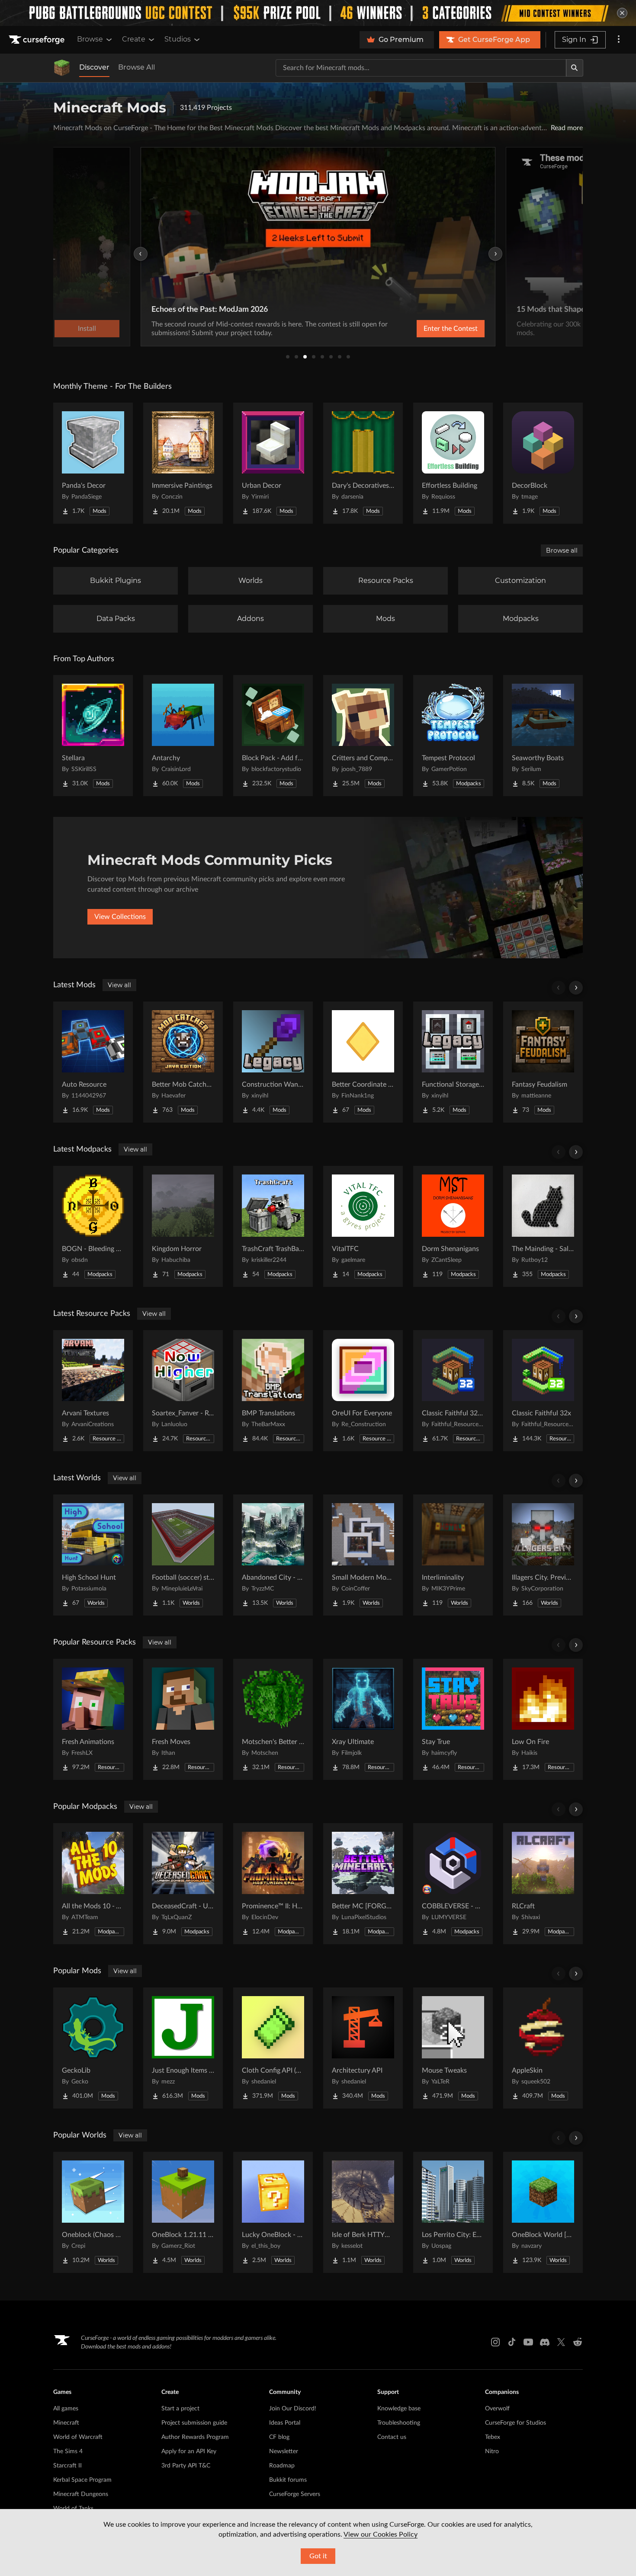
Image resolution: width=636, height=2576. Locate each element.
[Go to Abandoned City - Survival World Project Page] (273, 1555)
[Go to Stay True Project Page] (453, 1719)
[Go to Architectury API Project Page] (363, 2048)
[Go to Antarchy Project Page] (183, 736)
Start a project (180, 2409)
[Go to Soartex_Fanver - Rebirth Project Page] (183, 1391)
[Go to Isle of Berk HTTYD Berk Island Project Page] (363, 2212)
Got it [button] (318, 2556)
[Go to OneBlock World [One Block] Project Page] (543, 2212)
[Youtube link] (528, 2342)
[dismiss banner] (622, 13)
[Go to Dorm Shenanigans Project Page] (453, 1226)
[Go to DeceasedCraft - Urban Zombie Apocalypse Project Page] (183, 1884)
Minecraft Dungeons (81, 2494)
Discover (94, 67)
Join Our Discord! (293, 2409)
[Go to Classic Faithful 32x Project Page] (543, 1391)
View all (119, 985)
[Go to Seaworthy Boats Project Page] (543, 736)
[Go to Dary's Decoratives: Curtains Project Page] (363, 463)
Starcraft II (67, 2466)
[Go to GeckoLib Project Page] (93, 2048)
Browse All (137, 67)
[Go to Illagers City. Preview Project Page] (543, 1555)
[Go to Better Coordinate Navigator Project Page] (363, 1062)
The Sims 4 (68, 2451)
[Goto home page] (38, 40)
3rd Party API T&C (186, 2466)
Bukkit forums (288, 2480)
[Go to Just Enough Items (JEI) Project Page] (183, 2048)
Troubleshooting (399, 2423)
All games (66, 2409)
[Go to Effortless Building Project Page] (453, 463)
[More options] (619, 40)
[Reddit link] (578, 2342)
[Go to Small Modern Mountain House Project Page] (363, 1555)
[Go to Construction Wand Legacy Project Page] (273, 1062)
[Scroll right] (576, 988)
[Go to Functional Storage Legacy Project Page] (453, 1062)
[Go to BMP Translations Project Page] (273, 1391)
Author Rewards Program (195, 2437)
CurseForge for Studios (516, 2423)
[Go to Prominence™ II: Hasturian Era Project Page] (273, 1884)
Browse (90, 39)
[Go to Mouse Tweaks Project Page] (453, 2048)
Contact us (392, 2437)
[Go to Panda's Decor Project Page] (93, 463)
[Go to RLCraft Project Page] (543, 1884)
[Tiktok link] (512, 2342)
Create (134, 39)
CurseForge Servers (295, 2494)
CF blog (279, 2437)
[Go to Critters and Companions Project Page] (363, 736)
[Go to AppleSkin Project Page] (543, 2048)
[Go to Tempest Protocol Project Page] (453, 736)
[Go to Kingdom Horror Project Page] (183, 1226)
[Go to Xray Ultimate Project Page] (363, 1719)
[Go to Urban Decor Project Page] (273, 463)
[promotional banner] (318, 13)
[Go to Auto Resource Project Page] (93, 1062)
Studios (178, 39)
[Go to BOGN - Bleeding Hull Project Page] (93, 1226)
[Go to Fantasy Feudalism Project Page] (543, 1062)
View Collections (120, 917)
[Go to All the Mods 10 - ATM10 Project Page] (93, 1884)
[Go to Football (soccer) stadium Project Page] (183, 1555)
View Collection (428, 329)
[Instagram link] (495, 2342)
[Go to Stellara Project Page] (93, 736)
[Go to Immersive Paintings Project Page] (183, 463)
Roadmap (282, 2466)
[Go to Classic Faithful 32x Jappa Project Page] (453, 1391)
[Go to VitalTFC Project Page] (363, 1226)
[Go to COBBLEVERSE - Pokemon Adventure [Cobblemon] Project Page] (453, 1884)
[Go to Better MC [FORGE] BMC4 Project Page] (363, 1884)
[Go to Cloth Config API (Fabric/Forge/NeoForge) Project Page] (273, 2048)
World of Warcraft (78, 2437)
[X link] (561, 2342)
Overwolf (497, 2409)
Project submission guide (194, 2423)
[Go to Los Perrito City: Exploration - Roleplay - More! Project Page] (453, 2212)
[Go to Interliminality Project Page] (453, 1555)
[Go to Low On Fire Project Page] (543, 1719)
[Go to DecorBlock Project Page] (543, 463)
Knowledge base (399, 2409)
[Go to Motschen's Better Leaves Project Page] (273, 1719)
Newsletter (284, 2451)
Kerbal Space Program (82, 2480)
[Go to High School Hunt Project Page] (93, 1555)
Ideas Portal (285, 2423)
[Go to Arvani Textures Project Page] (93, 1391)
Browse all (562, 550)
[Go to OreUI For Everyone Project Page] (363, 1391)
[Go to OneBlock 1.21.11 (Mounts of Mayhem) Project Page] (183, 2212)
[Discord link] (545, 2342)
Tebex (493, 2437)
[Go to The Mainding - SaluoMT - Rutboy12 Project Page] (543, 1226)
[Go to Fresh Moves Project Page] (183, 1719)
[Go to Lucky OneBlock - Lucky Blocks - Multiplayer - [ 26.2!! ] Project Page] (273, 2212)
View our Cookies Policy (381, 2534)
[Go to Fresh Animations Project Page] (93, 1719)
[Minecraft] (62, 68)
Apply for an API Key (189, 2451)
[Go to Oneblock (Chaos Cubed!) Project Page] (93, 2212)
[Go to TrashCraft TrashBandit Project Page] (273, 1226)
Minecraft (66, 2423)
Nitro (492, 2451)
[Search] (575, 68)
